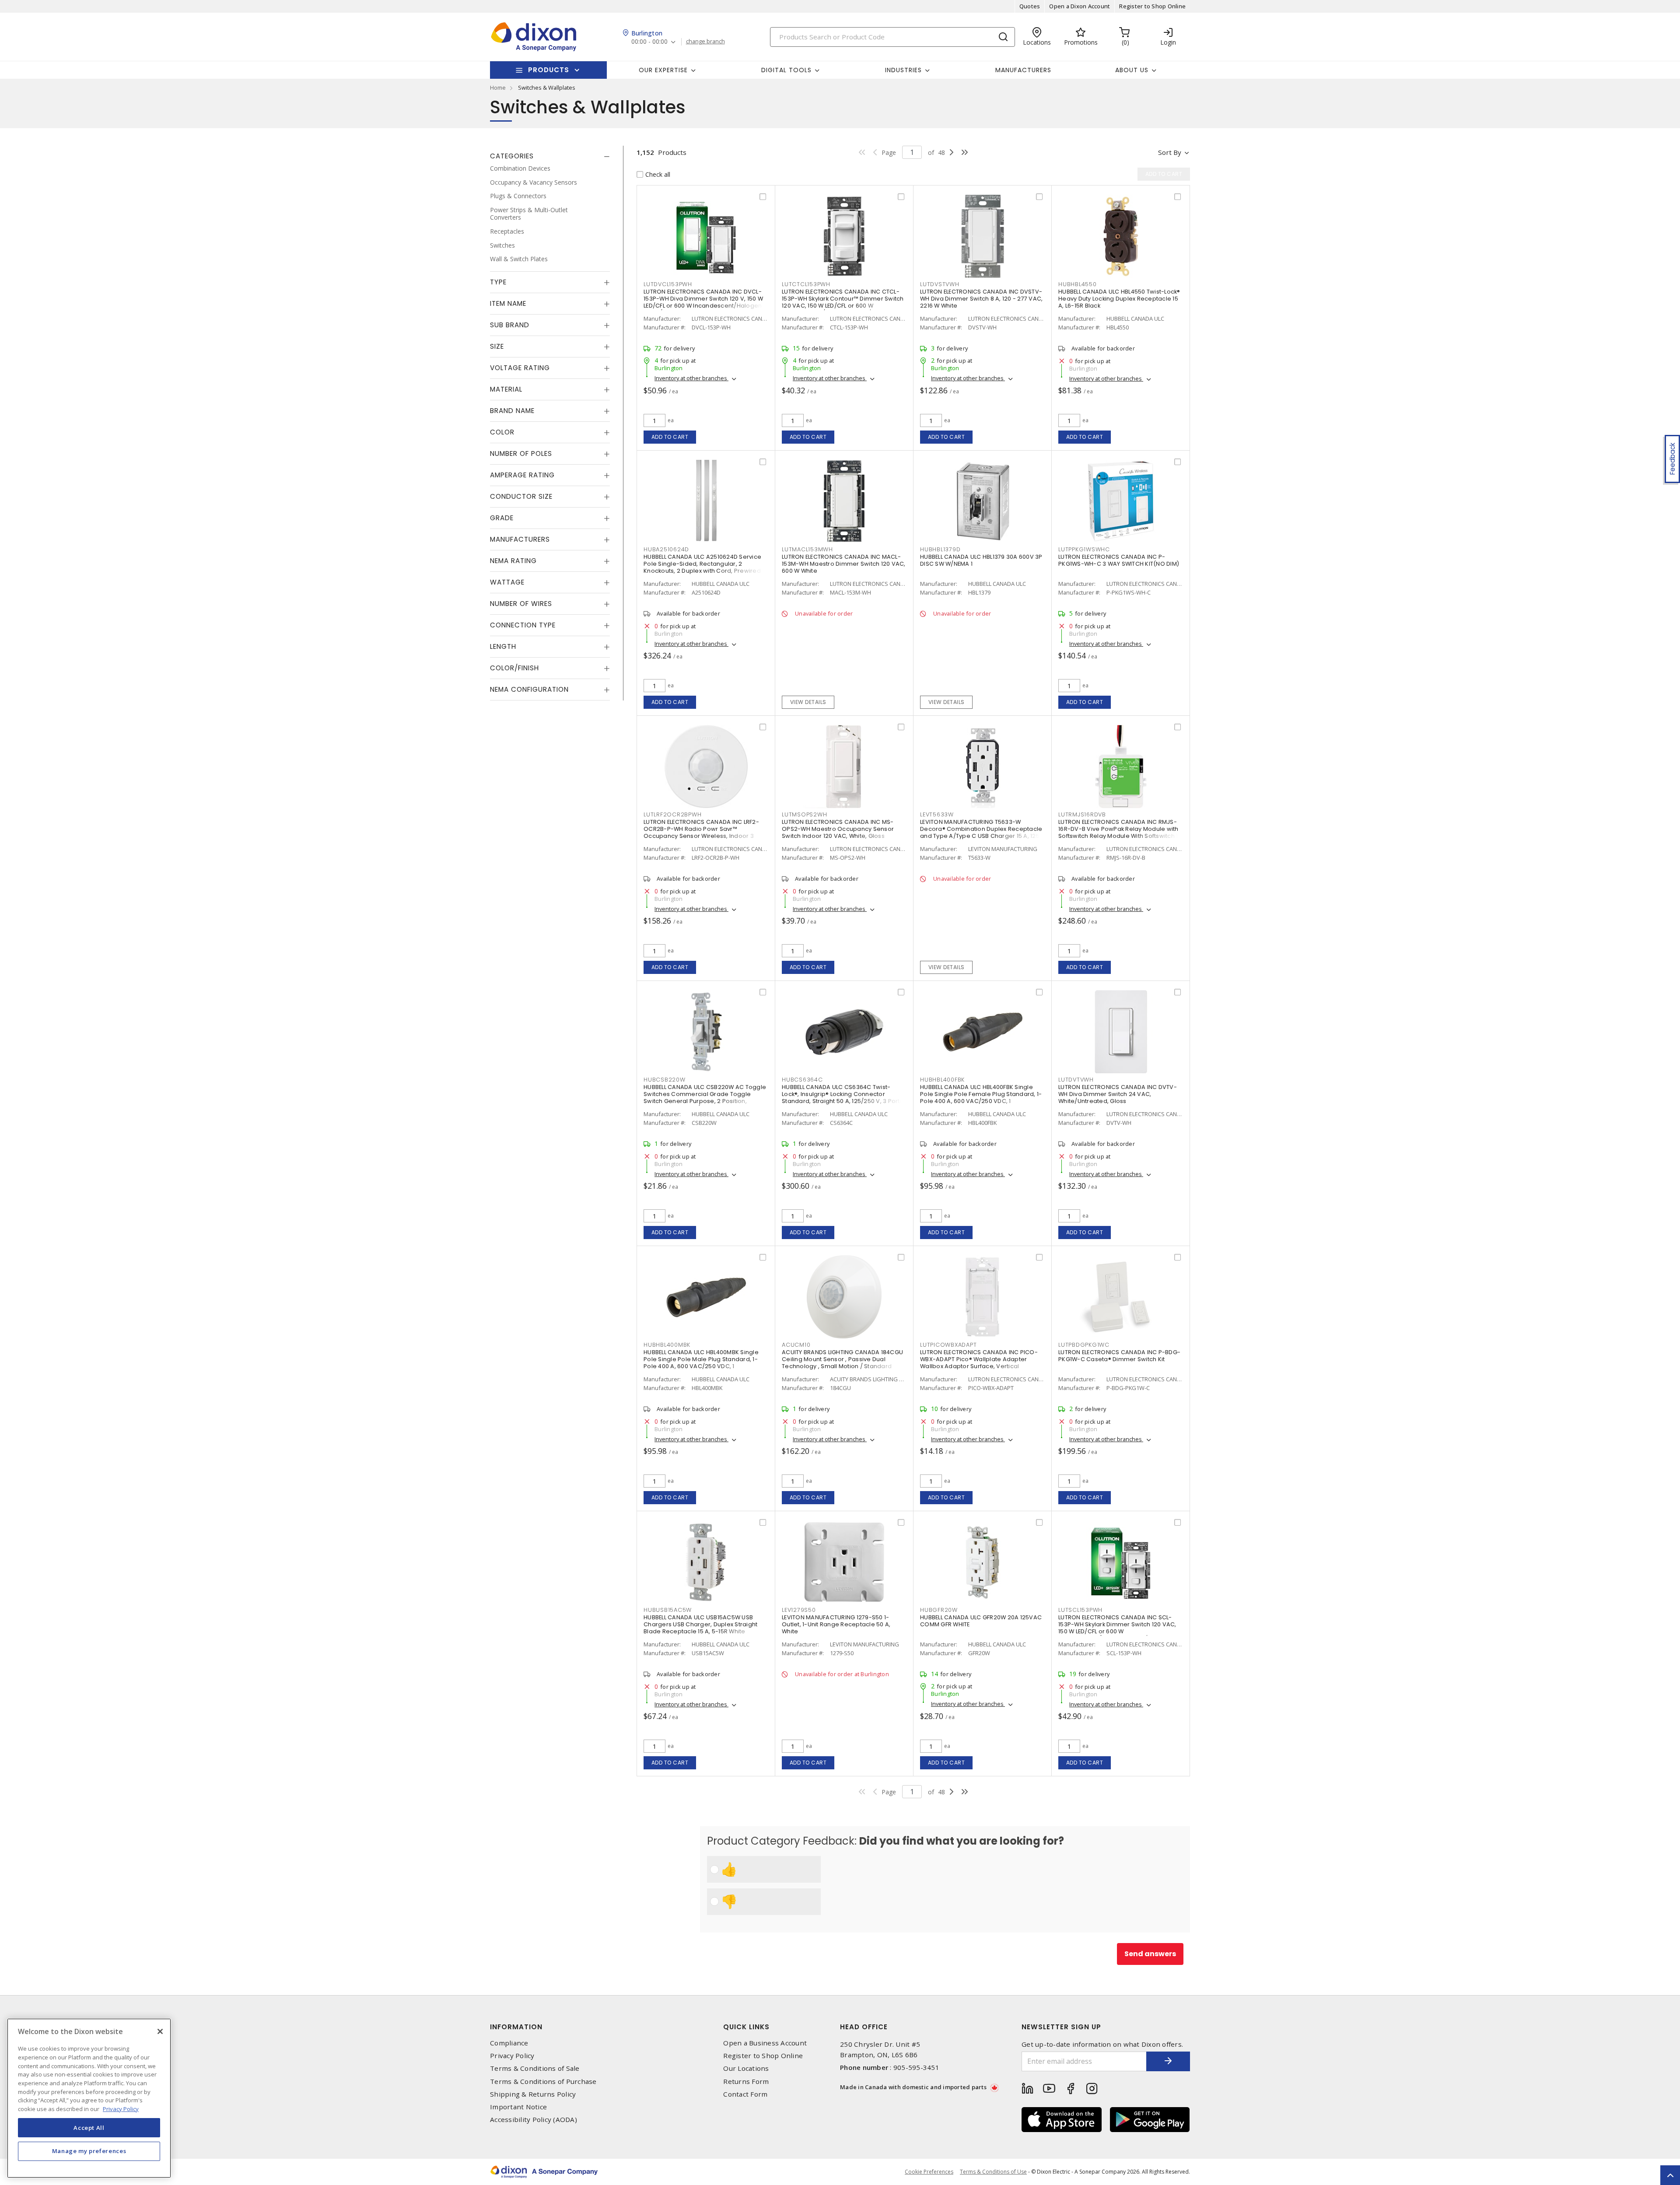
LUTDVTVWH (1076, 1080)
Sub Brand (510, 325)
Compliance (509, 2043)
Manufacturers (1023, 70)
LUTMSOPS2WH (804, 814)
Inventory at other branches (691, 378)
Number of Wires (521, 604)
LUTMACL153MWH (807, 549)
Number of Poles (521, 453)
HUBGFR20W (939, 1610)
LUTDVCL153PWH (668, 284)
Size (497, 346)
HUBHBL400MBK (667, 1345)
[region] (89, 2098)
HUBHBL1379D (940, 549)
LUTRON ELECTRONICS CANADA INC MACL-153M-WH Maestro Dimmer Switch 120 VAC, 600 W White (844, 564)
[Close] (160, 2031)
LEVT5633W (937, 814)
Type (498, 282)
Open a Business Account (765, 2043)
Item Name (508, 303)
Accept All (89, 2127)
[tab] (550, 156)
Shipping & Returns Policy (533, 2094)
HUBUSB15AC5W (668, 1610)
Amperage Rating (522, 475)
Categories (512, 156)
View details (808, 702)
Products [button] (549, 70)
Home (498, 88)
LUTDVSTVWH (940, 284)
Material (506, 389)
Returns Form (746, 2082)
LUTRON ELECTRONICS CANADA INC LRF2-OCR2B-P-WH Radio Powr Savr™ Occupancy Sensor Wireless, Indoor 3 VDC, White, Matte (701, 832)
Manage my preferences (89, 2151)
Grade (502, 518)
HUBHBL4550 (1078, 284)
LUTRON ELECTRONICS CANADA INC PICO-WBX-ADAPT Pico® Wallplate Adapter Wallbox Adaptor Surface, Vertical (979, 1359)
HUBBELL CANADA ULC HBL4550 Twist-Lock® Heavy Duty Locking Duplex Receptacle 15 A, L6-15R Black (1119, 299)
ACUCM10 (796, 1345)
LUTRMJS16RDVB (1082, 814)
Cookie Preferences (929, 2172)
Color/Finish (514, 668)
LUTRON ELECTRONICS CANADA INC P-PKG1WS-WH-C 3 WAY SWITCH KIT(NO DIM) (1119, 560)
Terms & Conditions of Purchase (543, 2082)
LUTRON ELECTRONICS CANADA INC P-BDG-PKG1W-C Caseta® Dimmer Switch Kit (1119, 1356)
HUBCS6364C (802, 1080)
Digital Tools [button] (786, 70)
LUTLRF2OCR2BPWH (672, 814)
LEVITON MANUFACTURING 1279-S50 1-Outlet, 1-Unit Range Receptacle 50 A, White (836, 1624)
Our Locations (746, 2068)
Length (503, 646)
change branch (705, 42)
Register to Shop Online (1152, 6)
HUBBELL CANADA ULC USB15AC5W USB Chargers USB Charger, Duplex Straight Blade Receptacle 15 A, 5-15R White (700, 1624)
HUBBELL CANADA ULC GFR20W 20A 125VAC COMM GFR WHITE (981, 1621)
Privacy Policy (512, 2056)
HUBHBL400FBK (942, 1080)
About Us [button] (1132, 70)
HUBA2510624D (666, 549)
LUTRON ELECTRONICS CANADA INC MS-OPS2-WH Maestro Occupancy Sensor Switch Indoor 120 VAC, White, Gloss (838, 829)
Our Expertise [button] (663, 70)
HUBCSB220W (665, 1080)
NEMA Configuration (529, 689)
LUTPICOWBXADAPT (948, 1345)
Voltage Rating (520, 368)
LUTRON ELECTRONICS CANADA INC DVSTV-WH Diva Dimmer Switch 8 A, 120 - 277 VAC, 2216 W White (981, 299)
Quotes (1030, 6)
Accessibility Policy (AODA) (534, 2120)
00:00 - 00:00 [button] (649, 42)
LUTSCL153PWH (1080, 1610)
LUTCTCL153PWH (806, 284)
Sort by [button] (1170, 152)
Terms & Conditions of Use (993, 2172)
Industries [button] (903, 70)
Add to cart (670, 437)
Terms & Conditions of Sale (535, 2068)
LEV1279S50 (799, 1610)
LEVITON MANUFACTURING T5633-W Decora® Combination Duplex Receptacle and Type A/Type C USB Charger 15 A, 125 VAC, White (981, 832)
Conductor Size (521, 496)
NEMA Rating (513, 561)
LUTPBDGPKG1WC (1084, 1345)
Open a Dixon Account (1080, 6)
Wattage (507, 582)
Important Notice (518, 2107)
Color (502, 432)
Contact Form (745, 2094)
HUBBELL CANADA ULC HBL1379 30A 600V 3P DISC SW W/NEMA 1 (981, 560)
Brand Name (512, 411)
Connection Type (523, 625)
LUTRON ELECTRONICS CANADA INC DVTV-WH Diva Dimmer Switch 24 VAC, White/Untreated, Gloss (1118, 1094)
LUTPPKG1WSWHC (1084, 549)
